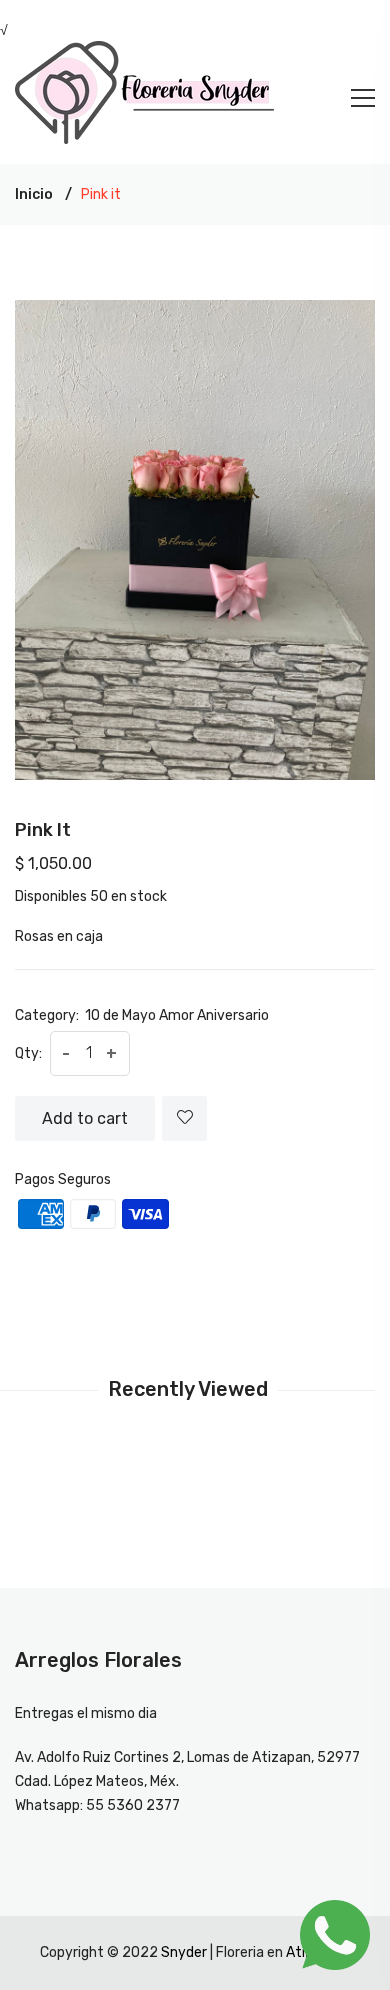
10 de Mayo (120, 1015)
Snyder (184, 1952)
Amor (176, 1015)
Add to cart (85, 1118)
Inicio (34, 194)
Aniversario (233, 1015)
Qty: (28, 1053)
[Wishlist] (184, 1118)
